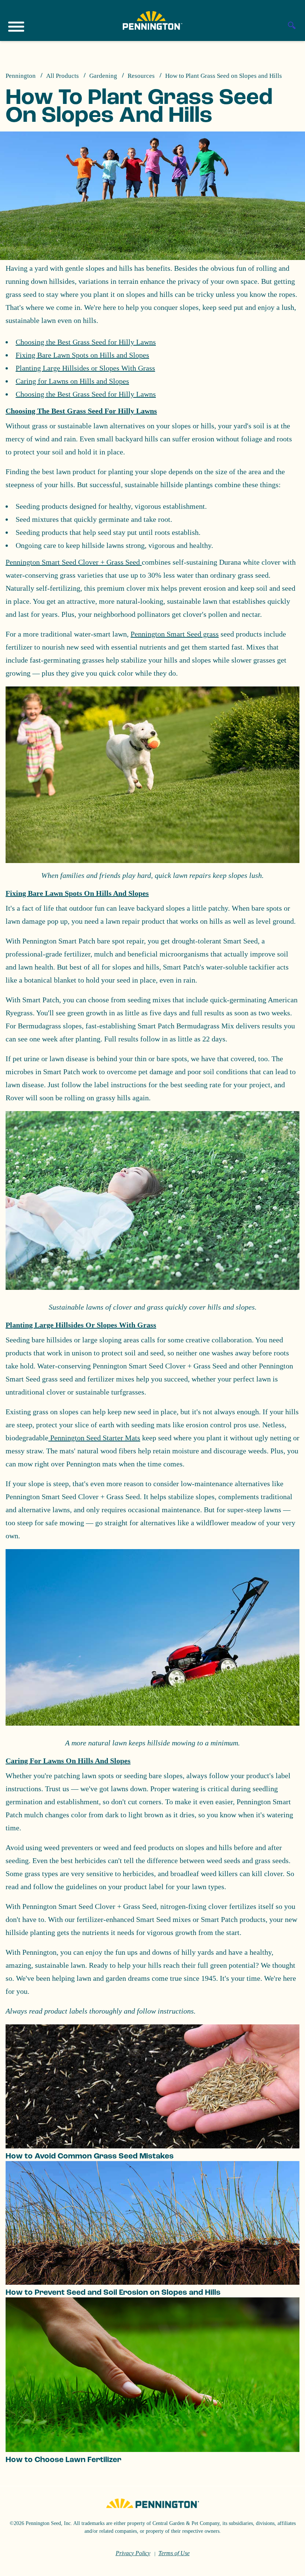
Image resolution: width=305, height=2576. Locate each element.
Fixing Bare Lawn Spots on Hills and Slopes (82, 355)
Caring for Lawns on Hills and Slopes (72, 381)
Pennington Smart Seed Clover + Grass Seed (74, 562)
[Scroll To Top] (286, 2566)
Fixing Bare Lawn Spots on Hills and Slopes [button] (77, 893)
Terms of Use (174, 2553)
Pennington (21, 76)
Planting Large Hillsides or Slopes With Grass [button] (81, 1325)
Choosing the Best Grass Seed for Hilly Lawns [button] (81, 411)
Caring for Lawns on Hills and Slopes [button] (68, 1761)
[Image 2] (152, 20)
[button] (152, 860)
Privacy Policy (133, 2553)
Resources (141, 76)
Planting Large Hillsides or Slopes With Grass (85, 368)
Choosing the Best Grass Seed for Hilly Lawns (86, 342)
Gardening (103, 76)
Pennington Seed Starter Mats (94, 1438)
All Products (62, 76)
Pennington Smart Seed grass (175, 634)
